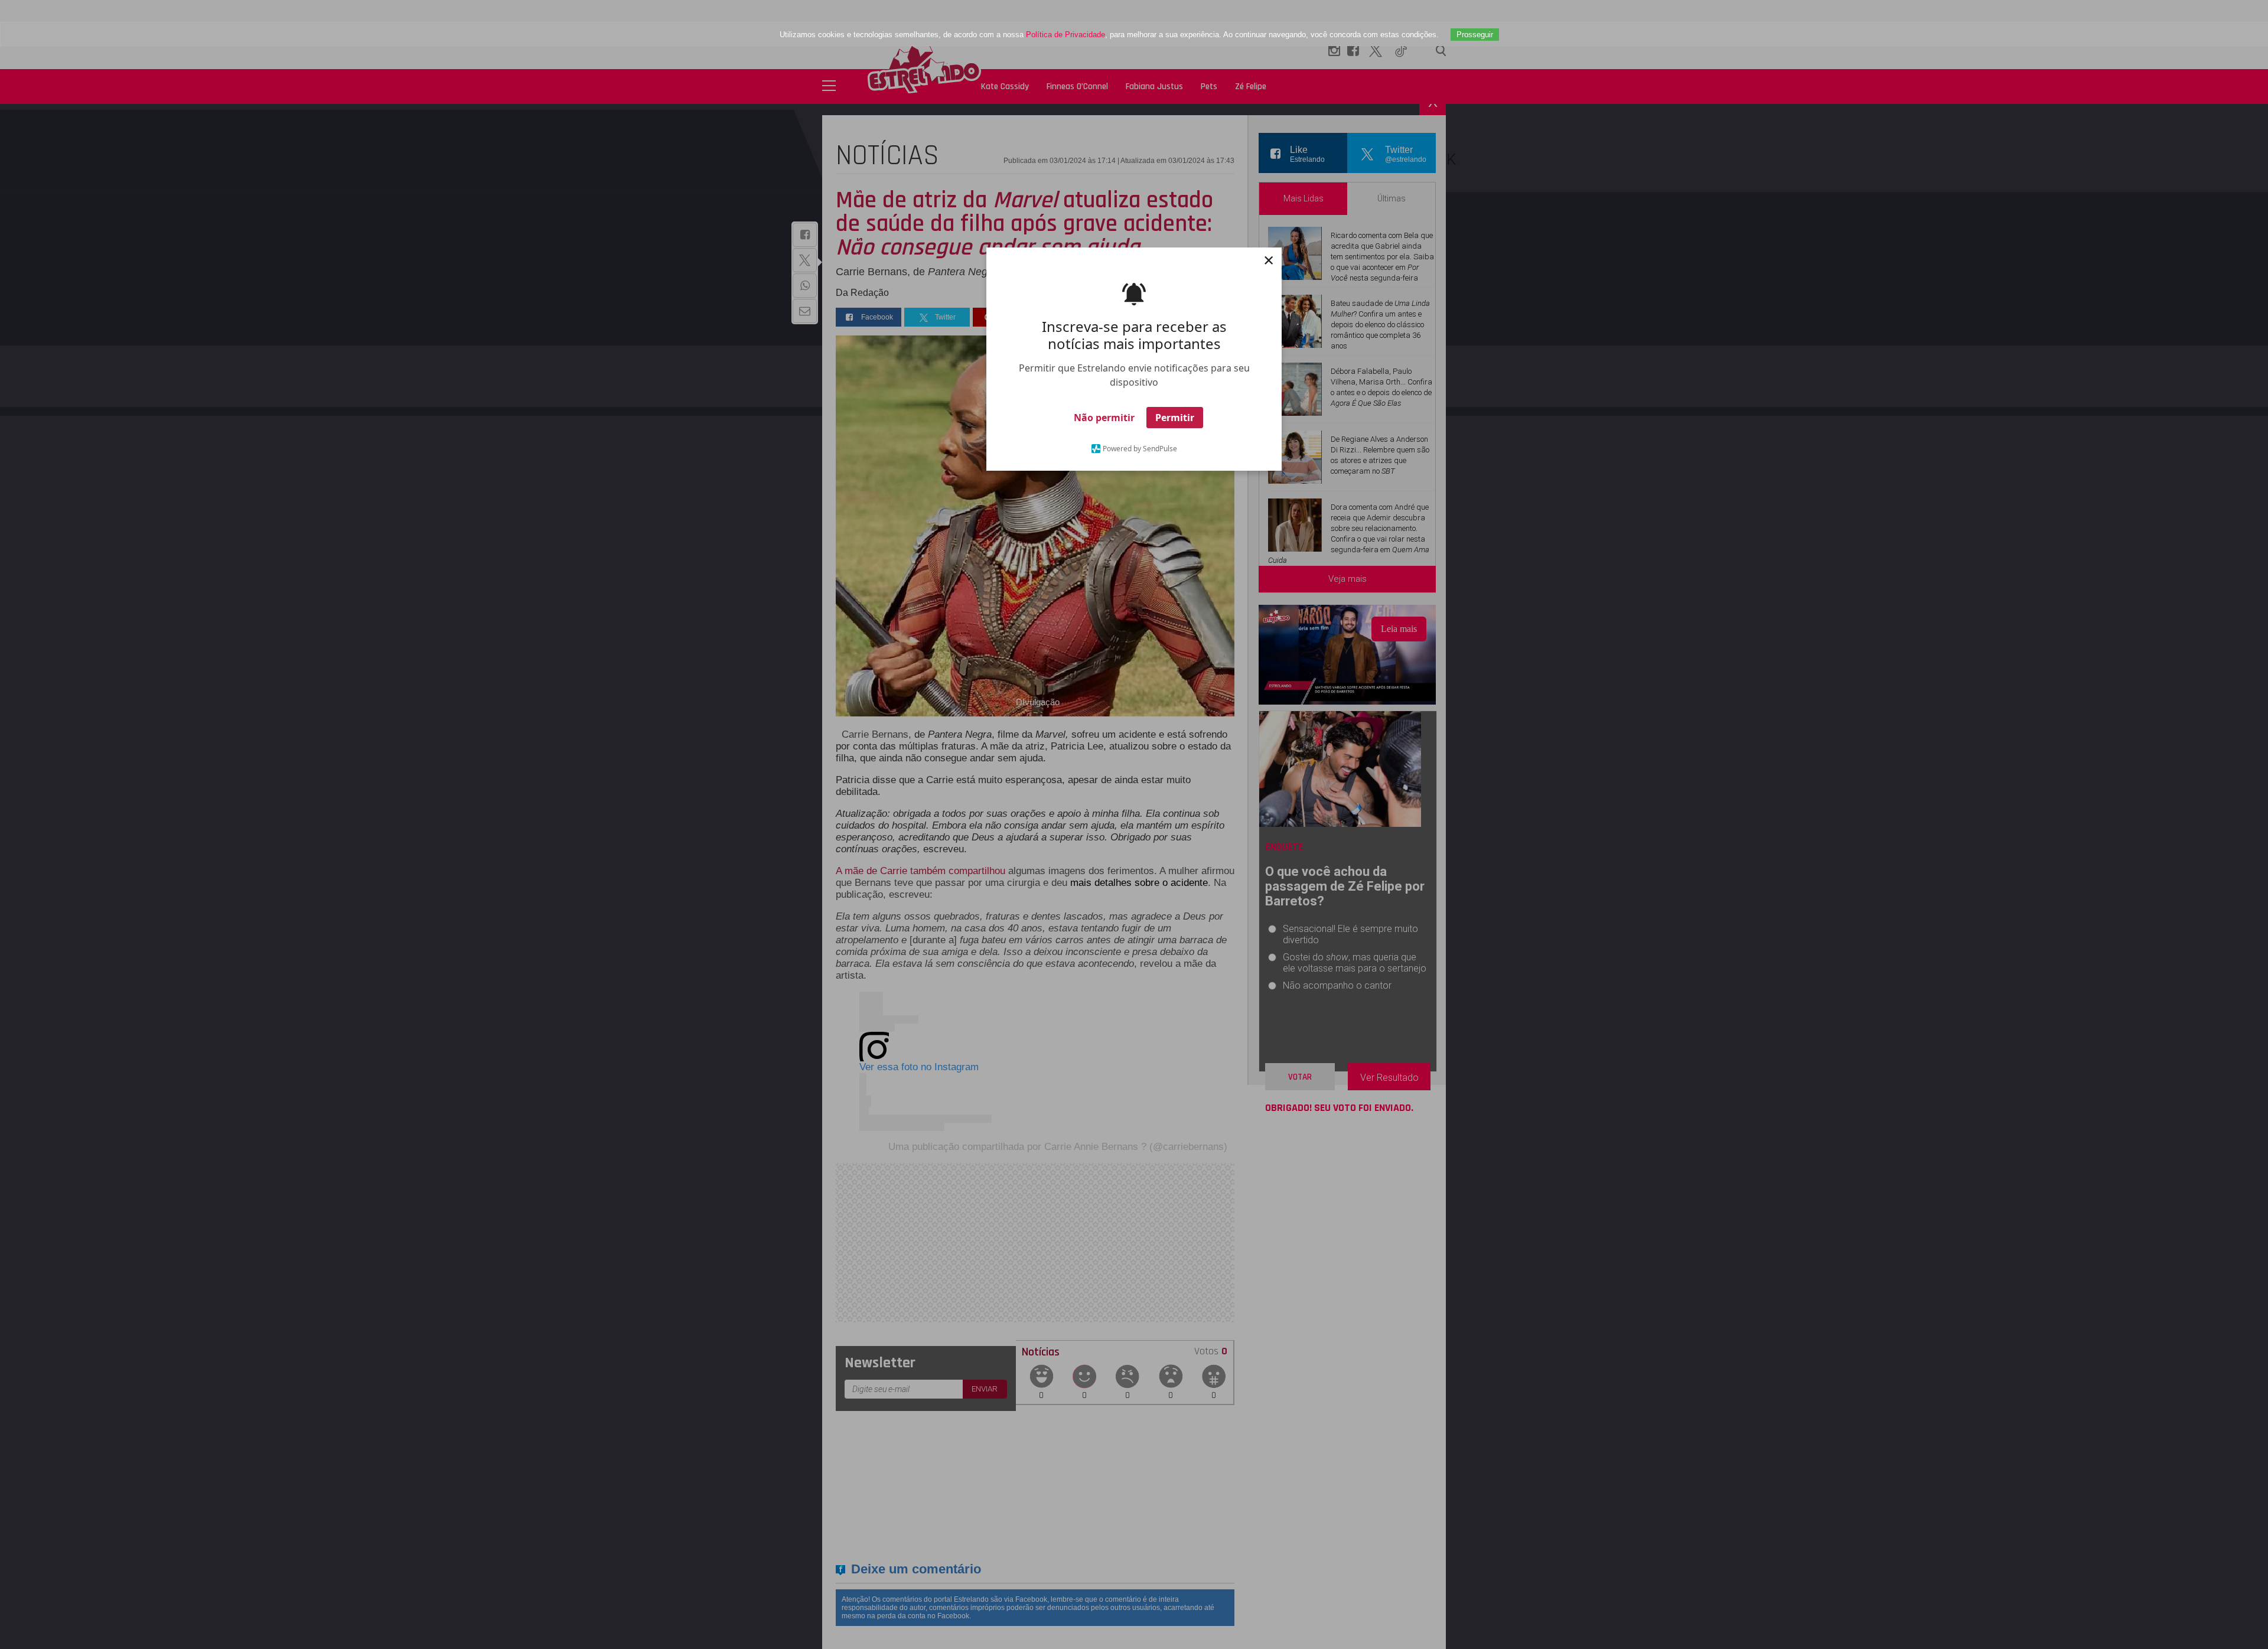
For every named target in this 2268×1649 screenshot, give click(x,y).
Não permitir (1104, 418)
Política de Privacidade (1065, 35)
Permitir (1175, 418)
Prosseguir (1475, 35)
